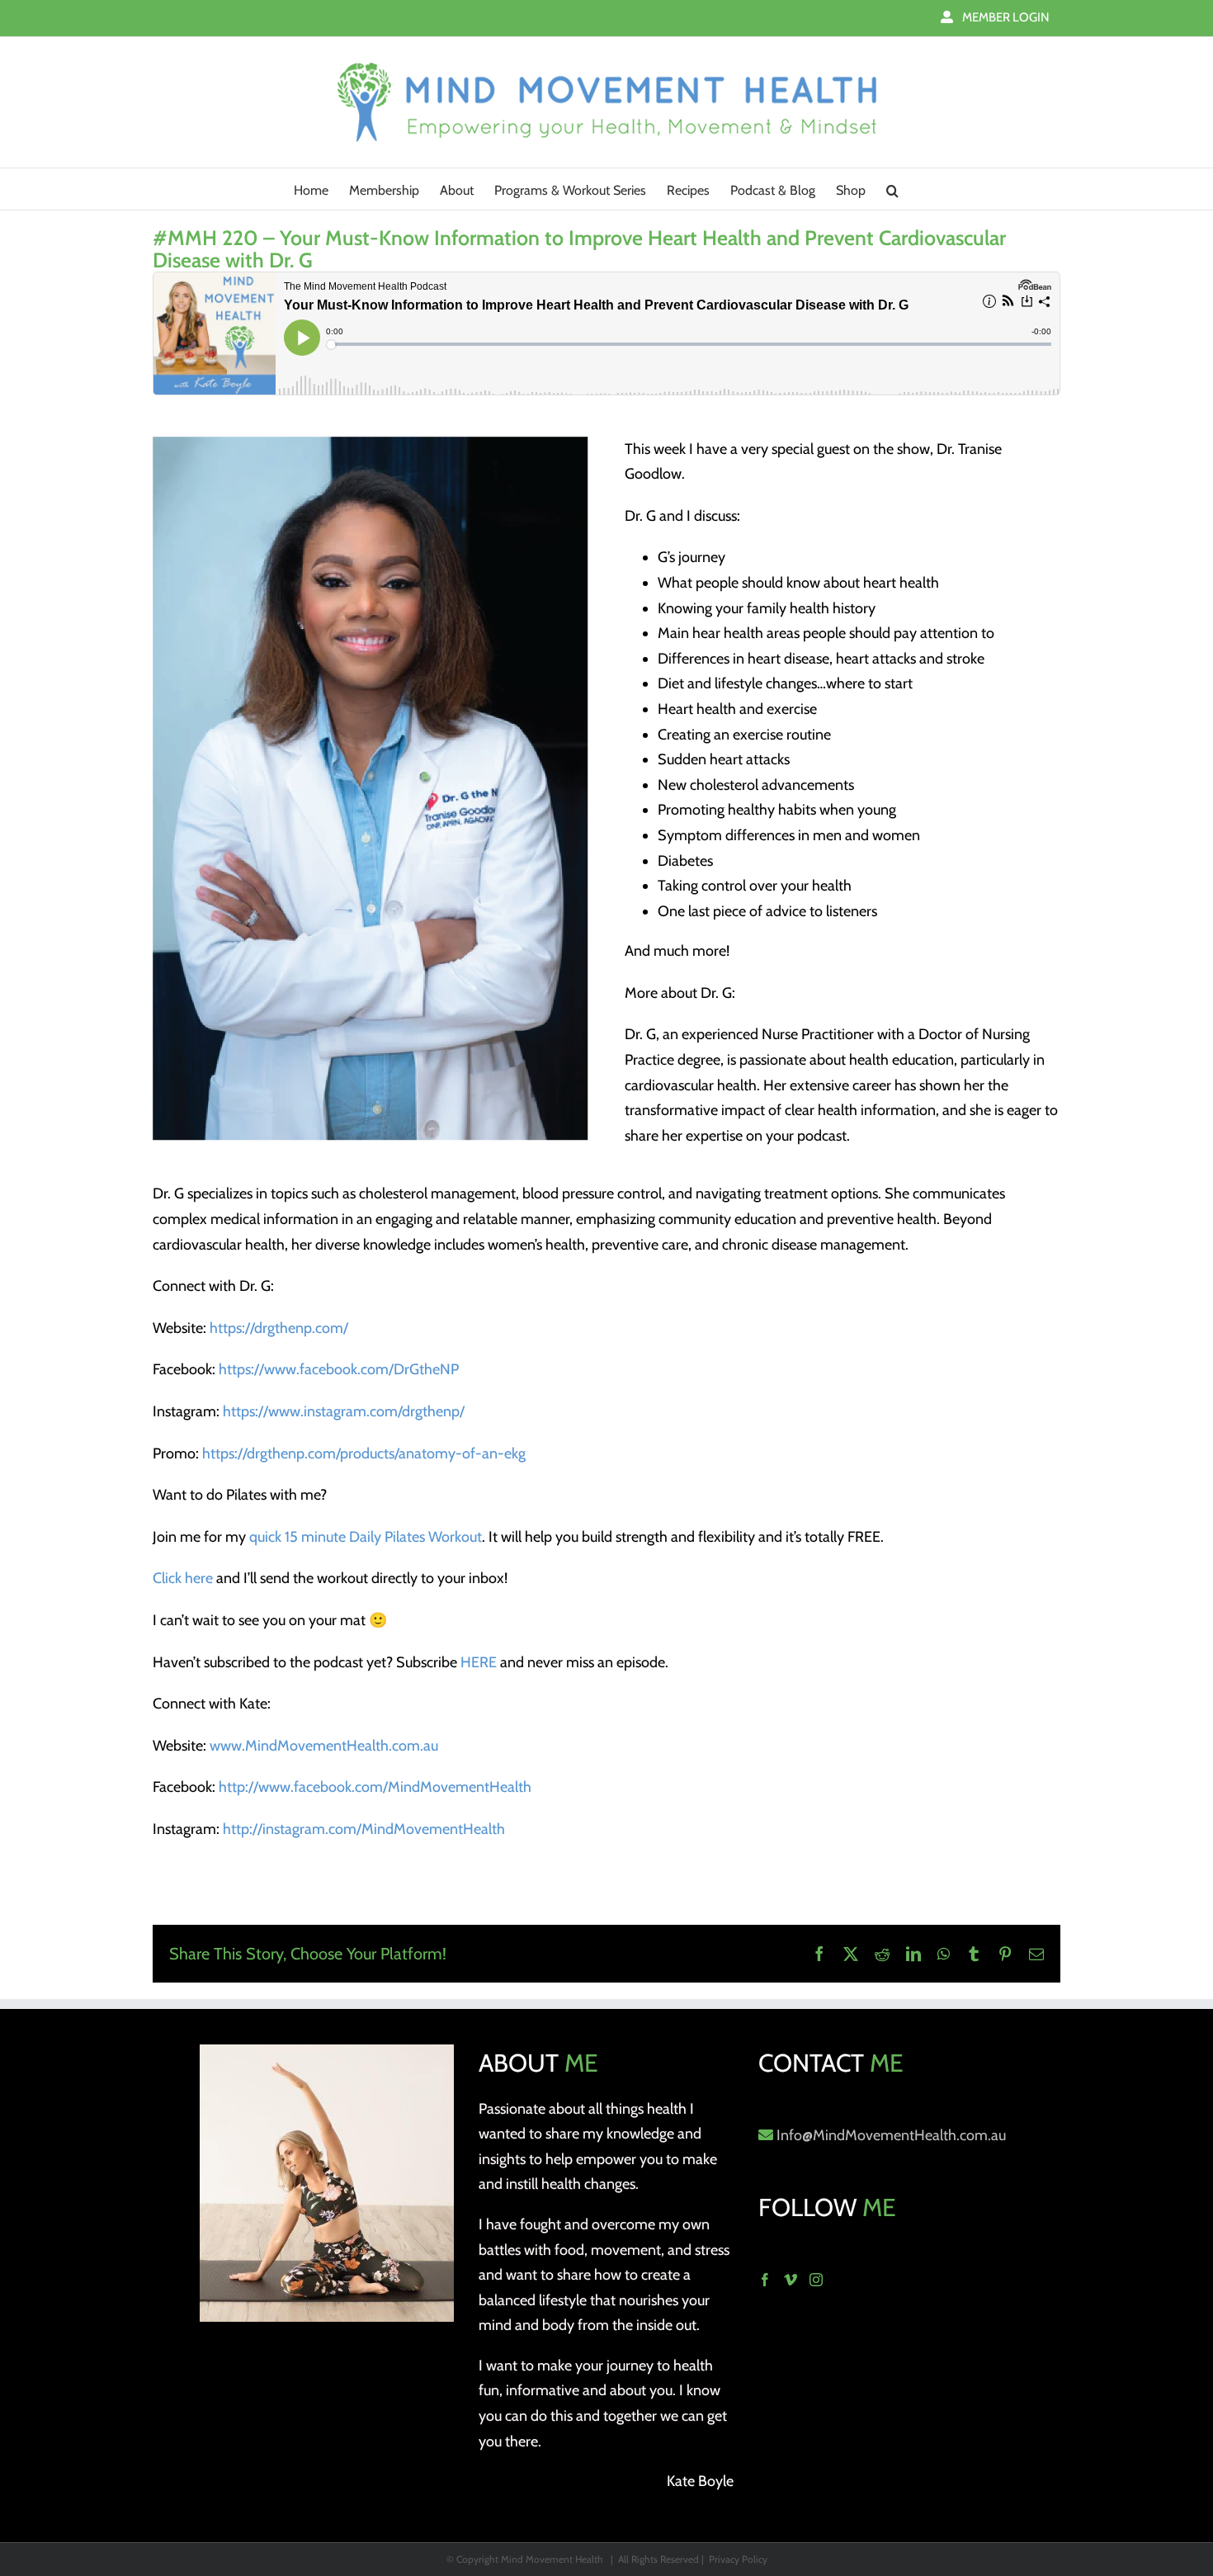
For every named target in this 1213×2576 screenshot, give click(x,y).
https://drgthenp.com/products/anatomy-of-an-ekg (364, 1453)
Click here (183, 1578)
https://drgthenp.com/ (279, 1328)
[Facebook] (765, 2280)
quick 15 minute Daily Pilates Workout (366, 1537)
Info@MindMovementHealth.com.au (891, 2135)
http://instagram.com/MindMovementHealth (364, 1829)
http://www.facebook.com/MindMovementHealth (375, 1787)
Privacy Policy (738, 2559)
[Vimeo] (791, 2280)
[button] (892, 189)
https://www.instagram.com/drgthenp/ (344, 1411)
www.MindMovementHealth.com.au (324, 1746)
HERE (479, 1662)
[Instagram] (816, 2280)
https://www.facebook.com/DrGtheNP (339, 1369)
